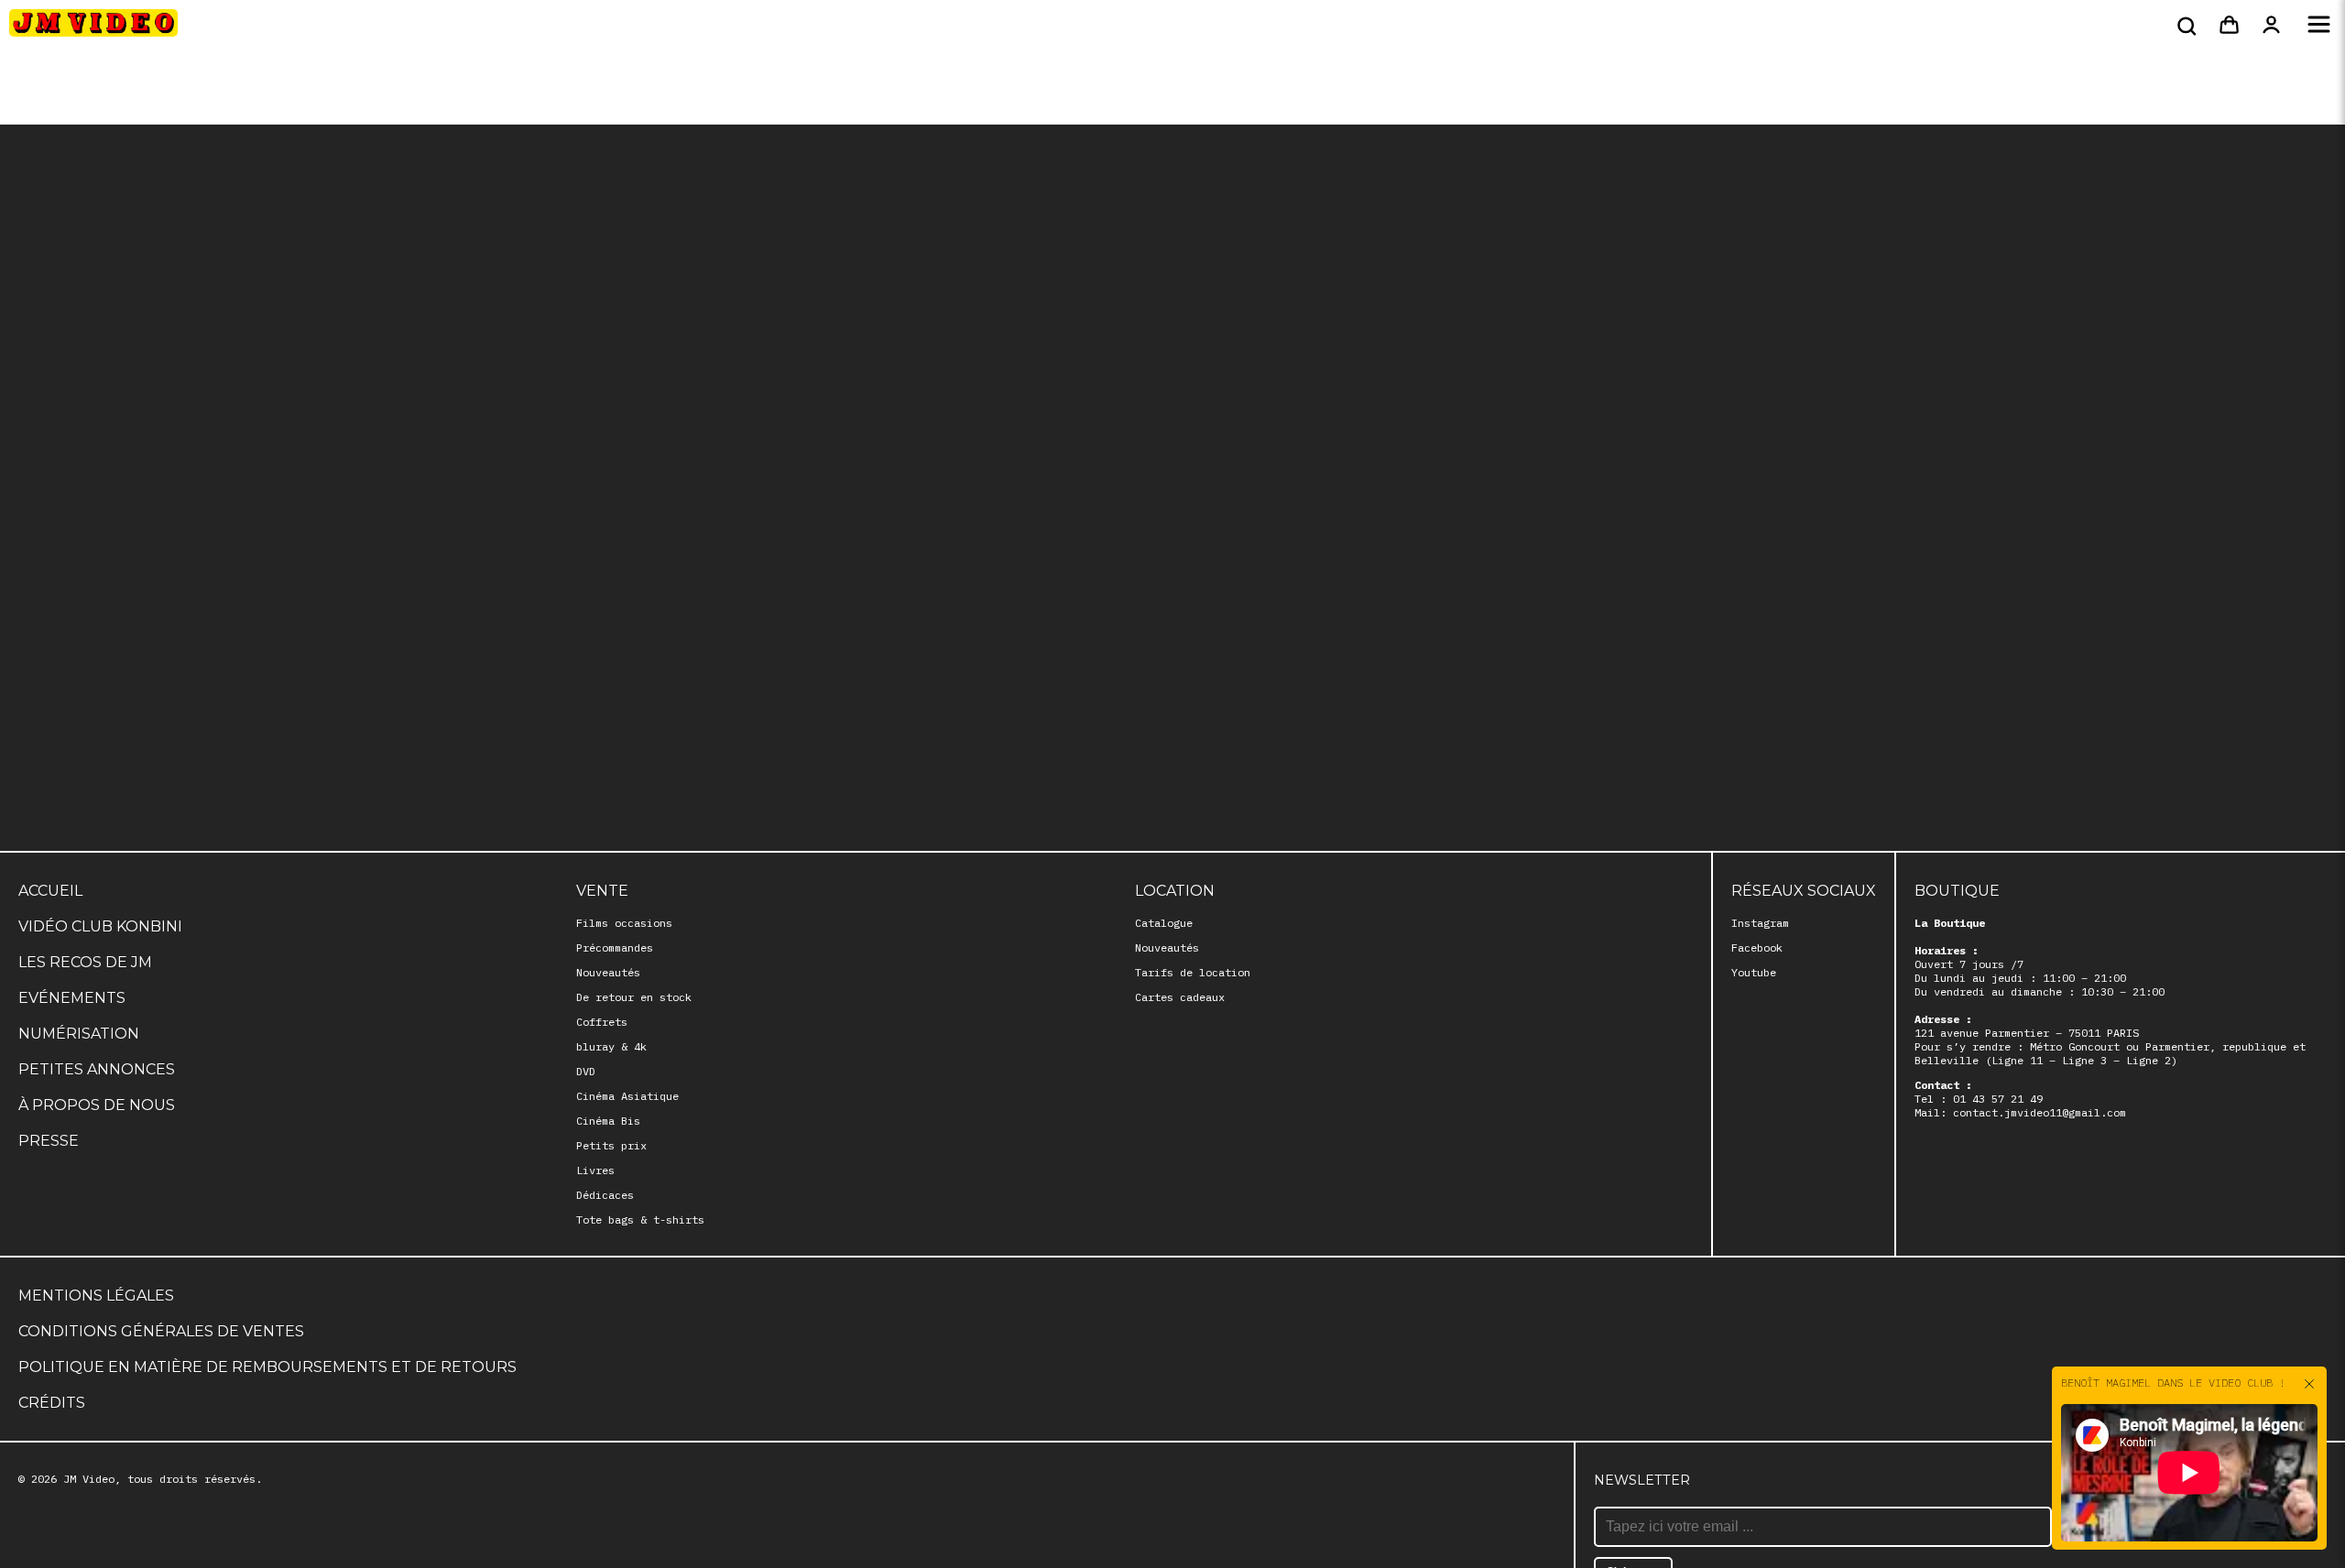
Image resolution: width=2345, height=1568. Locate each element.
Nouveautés (608, 972)
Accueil (50, 891)
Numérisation (79, 1034)
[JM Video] (93, 28)
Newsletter (1642, 1480)
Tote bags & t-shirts (640, 1220)
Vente (602, 891)
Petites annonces (97, 1069)
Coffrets (602, 1022)
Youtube (1754, 972)
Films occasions (624, 923)
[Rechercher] (2185, 26)
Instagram (1760, 923)
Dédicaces (605, 1195)
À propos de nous (97, 1105)
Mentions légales (96, 1296)
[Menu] (2319, 26)
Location (1175, 891)
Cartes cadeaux (1180, 997)
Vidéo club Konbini (100, 926)
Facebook (1757, 947)
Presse (49, 1141)
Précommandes (615, 947)
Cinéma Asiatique (627, 1096)
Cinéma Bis (608, 1121)
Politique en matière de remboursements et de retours (267, 1367)
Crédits (52, 1403)
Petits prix (611, 1145)
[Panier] (2229, 26)
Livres (595, 1170)
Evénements (72, 998)
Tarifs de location (1193, 972)
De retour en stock (634, 997)
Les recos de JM (85, 962)
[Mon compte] (2271, 26)
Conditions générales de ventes (161, 1331)
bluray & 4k (611, 1046)
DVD (586, 1071)
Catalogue (1164, 923)
